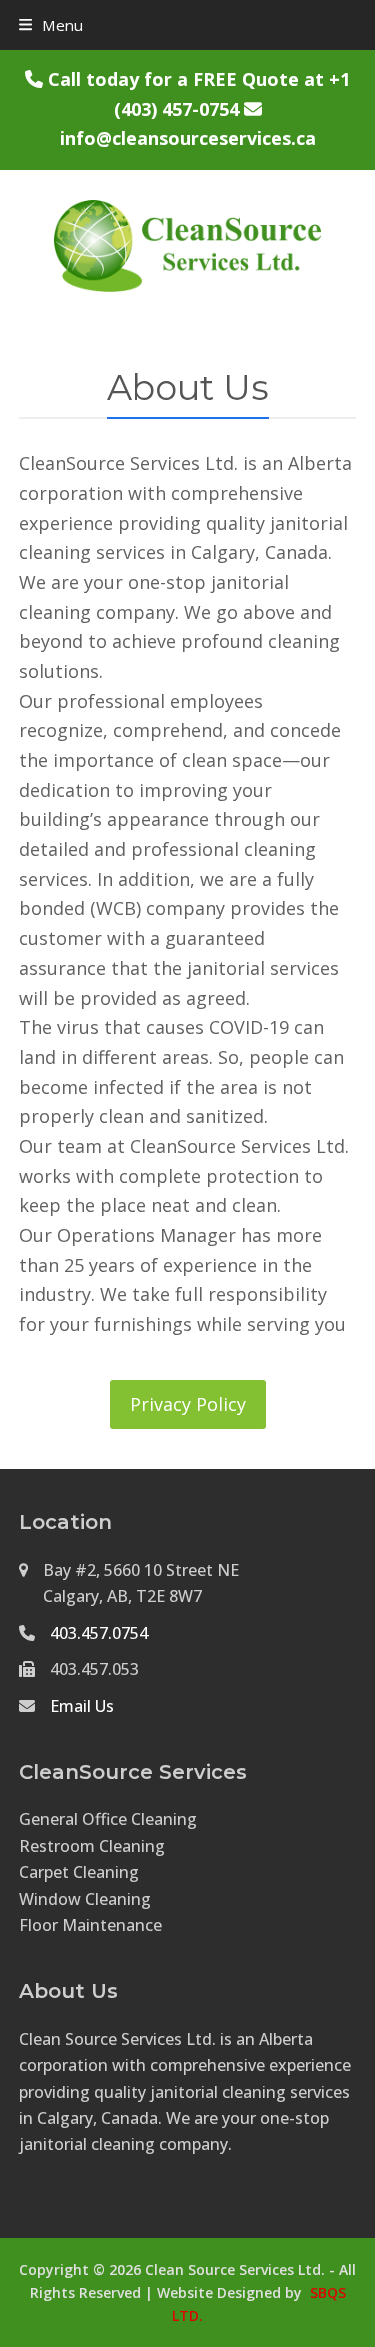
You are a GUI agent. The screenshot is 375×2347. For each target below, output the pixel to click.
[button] (51, 25)
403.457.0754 (99, 1633)
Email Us (82, 1706)
